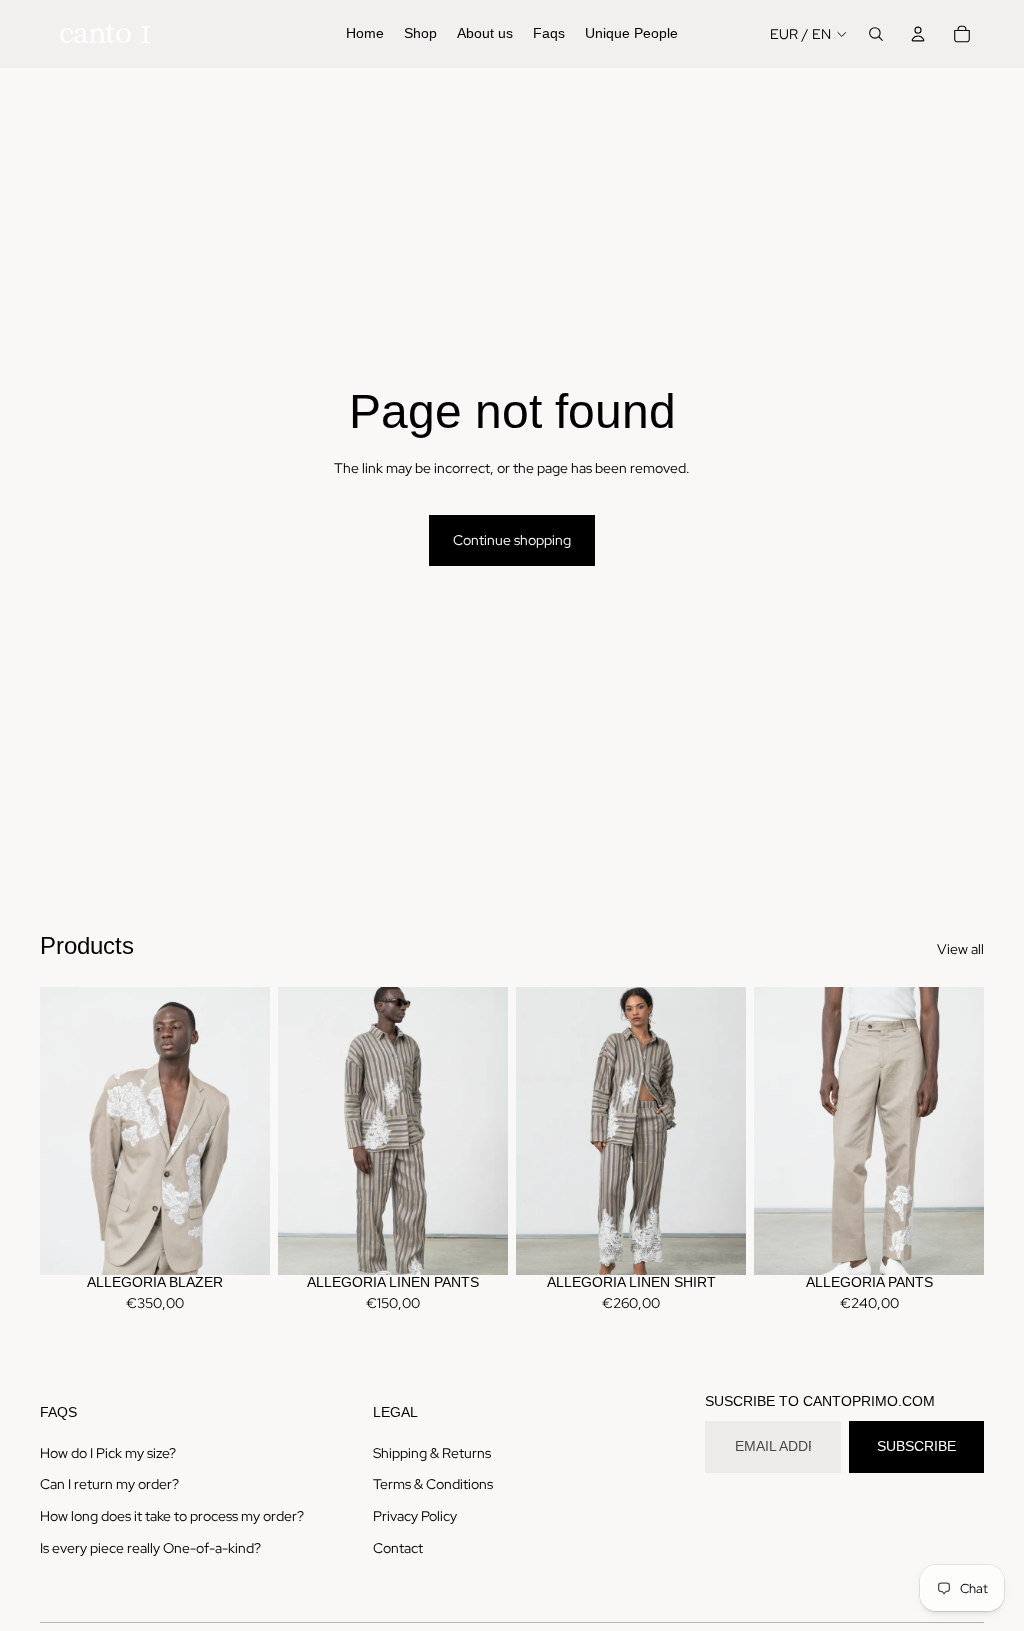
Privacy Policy (415, 1516)
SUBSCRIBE (916, 1446)
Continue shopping (512, 540)
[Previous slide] (55, 1131)
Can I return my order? (109, 1484)
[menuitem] (365, 34)
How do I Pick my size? (108, 1453)
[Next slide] (254, 1131)
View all (960, 949)
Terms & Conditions (433, 1484)
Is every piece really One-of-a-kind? (150, 1548)
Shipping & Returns (432, 1453)
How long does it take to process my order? (172, 1516)
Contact (398, 1548)
